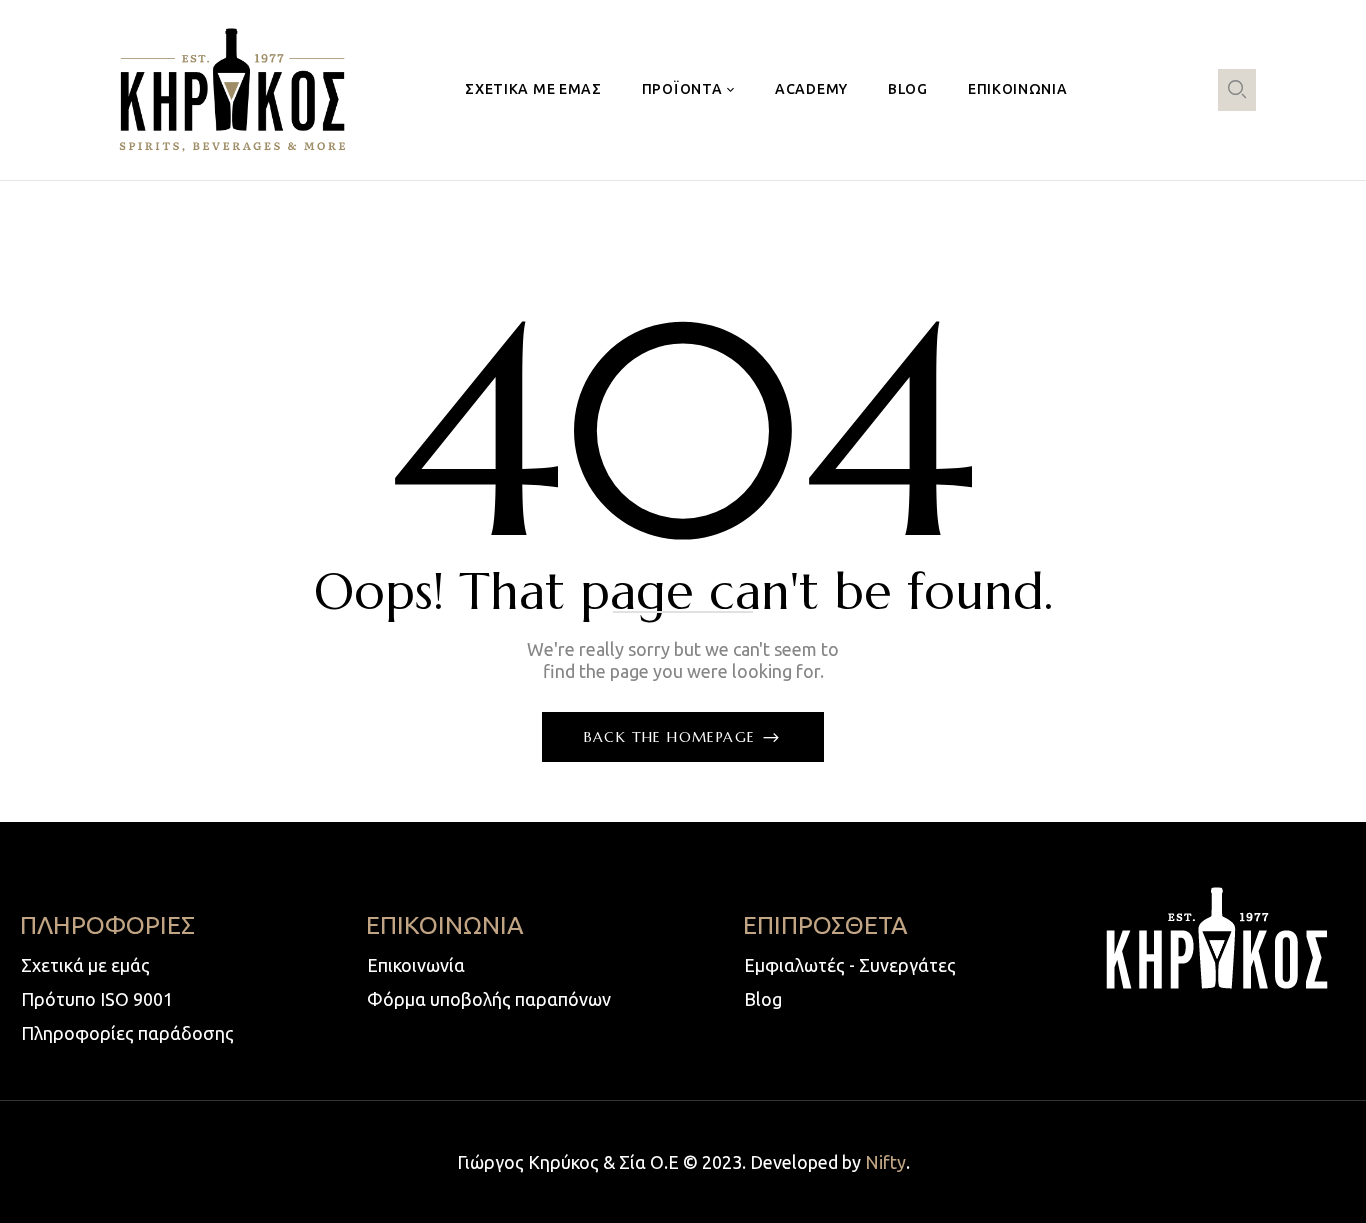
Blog (763, 999)
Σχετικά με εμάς (85, 965)
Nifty (885, 1162)
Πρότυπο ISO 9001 (97, 999)
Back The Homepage (672, 737)
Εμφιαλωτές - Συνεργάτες (850, 965)
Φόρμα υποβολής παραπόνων (489, 999)
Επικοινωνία (416, 965)
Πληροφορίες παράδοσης (127, 1033)
